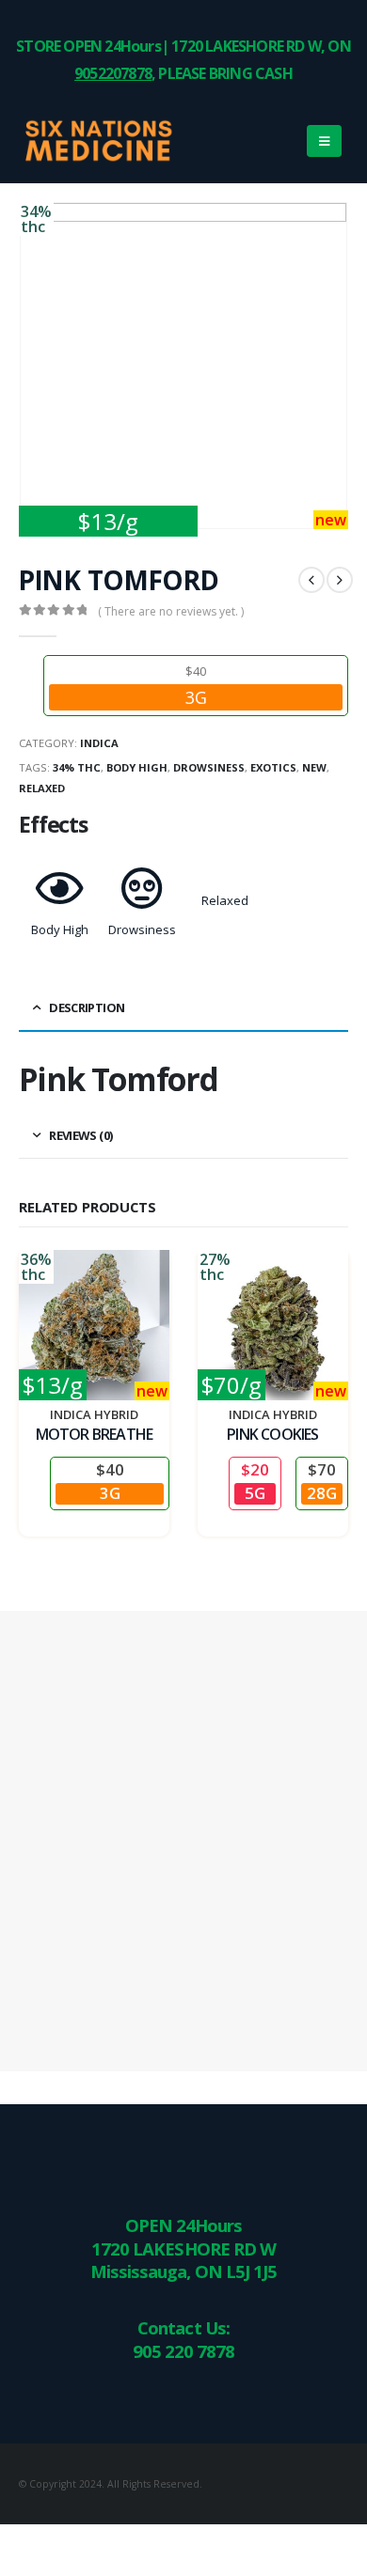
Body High (137, 767)
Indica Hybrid (94, 1414)
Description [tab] (87, 1007)
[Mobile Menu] (324, 141)
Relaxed (42, 788)
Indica (99, 743)
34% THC (77, 767)
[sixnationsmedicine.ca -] (71, 141)
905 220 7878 (184, 2351)
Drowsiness (209, 767)
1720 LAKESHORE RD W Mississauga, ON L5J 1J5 (184, 2260)
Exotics (273, 767)
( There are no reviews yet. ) (171, 611)
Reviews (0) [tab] (80, 1135)
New (314, 767)
